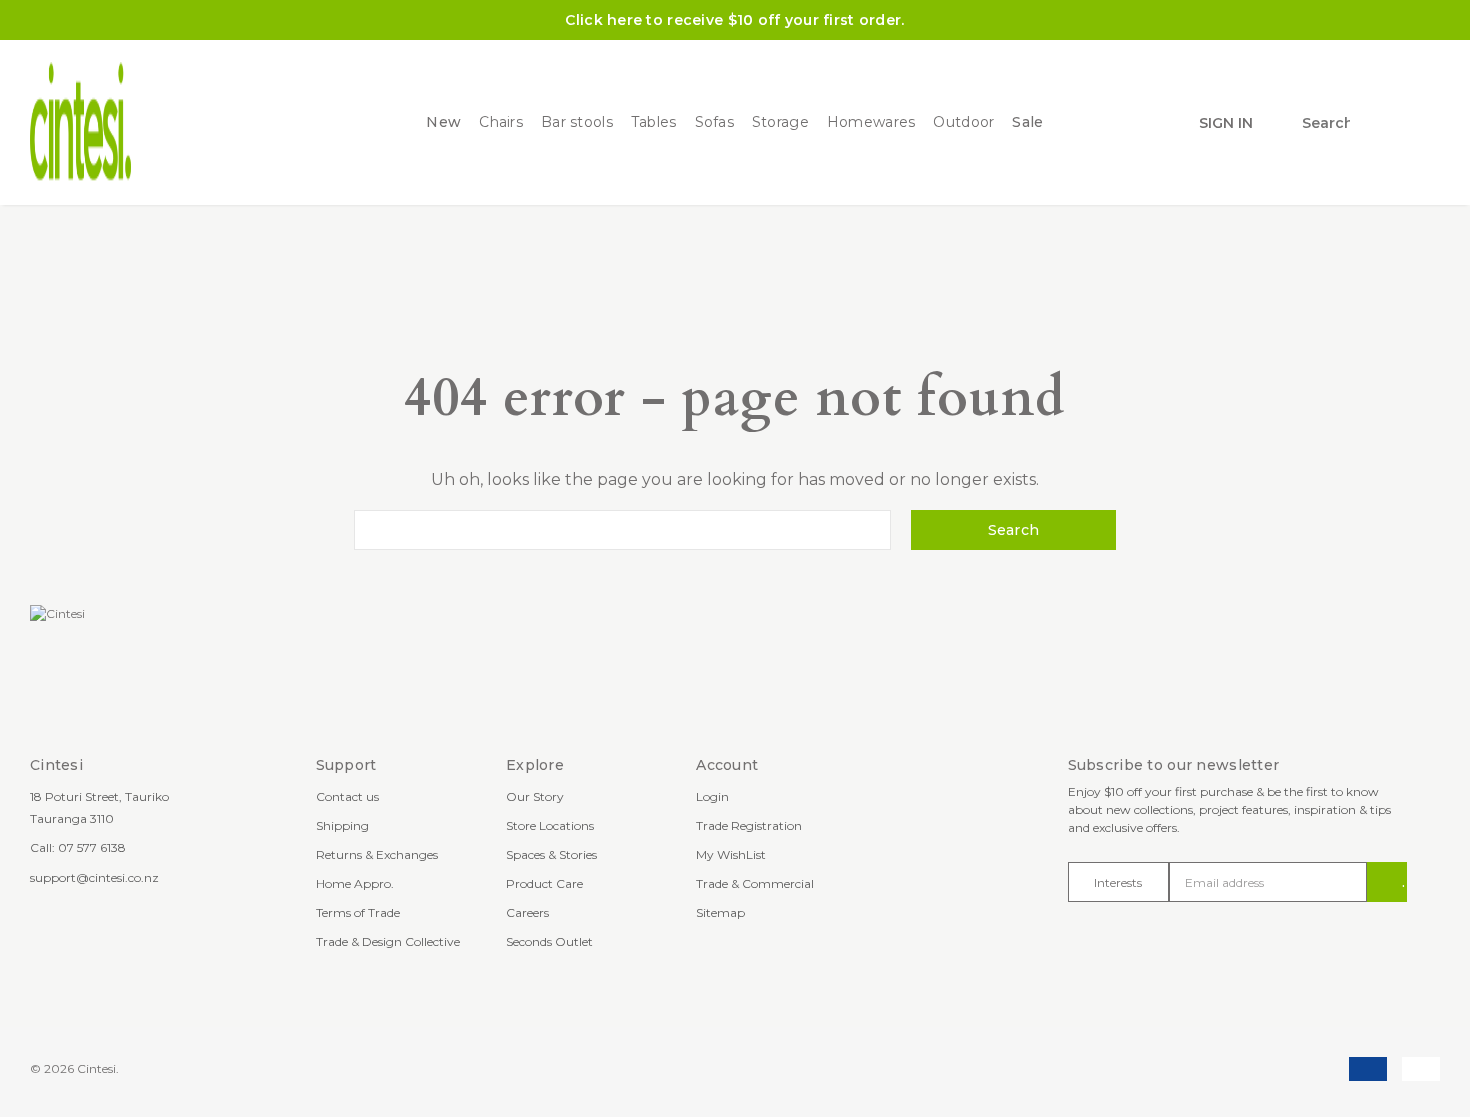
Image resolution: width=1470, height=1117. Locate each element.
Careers (527, 912)
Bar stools (577, 122)
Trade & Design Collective (388, 941)
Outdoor (963, 122)
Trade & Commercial (755, 883)
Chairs (501, 122)
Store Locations (550, 825)
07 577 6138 (92, 847)
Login (712, 796)
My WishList (731, 854)
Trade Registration (749, 825)
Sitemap (720, 912)
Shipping (342, 825)
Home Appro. (355, 883)
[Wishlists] (1378, 123)
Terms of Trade (358, 912)
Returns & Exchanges (377, 854)
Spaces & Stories (551, 854)
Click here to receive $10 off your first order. (734, 20)
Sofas (714, 122)
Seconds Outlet (549, 941)
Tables (654, 122)
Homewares (871, 122)
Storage (780, 122)
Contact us (347, 796)
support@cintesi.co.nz (94, 877)
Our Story (535, 796)
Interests (1118, 882)
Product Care (544, 883)
